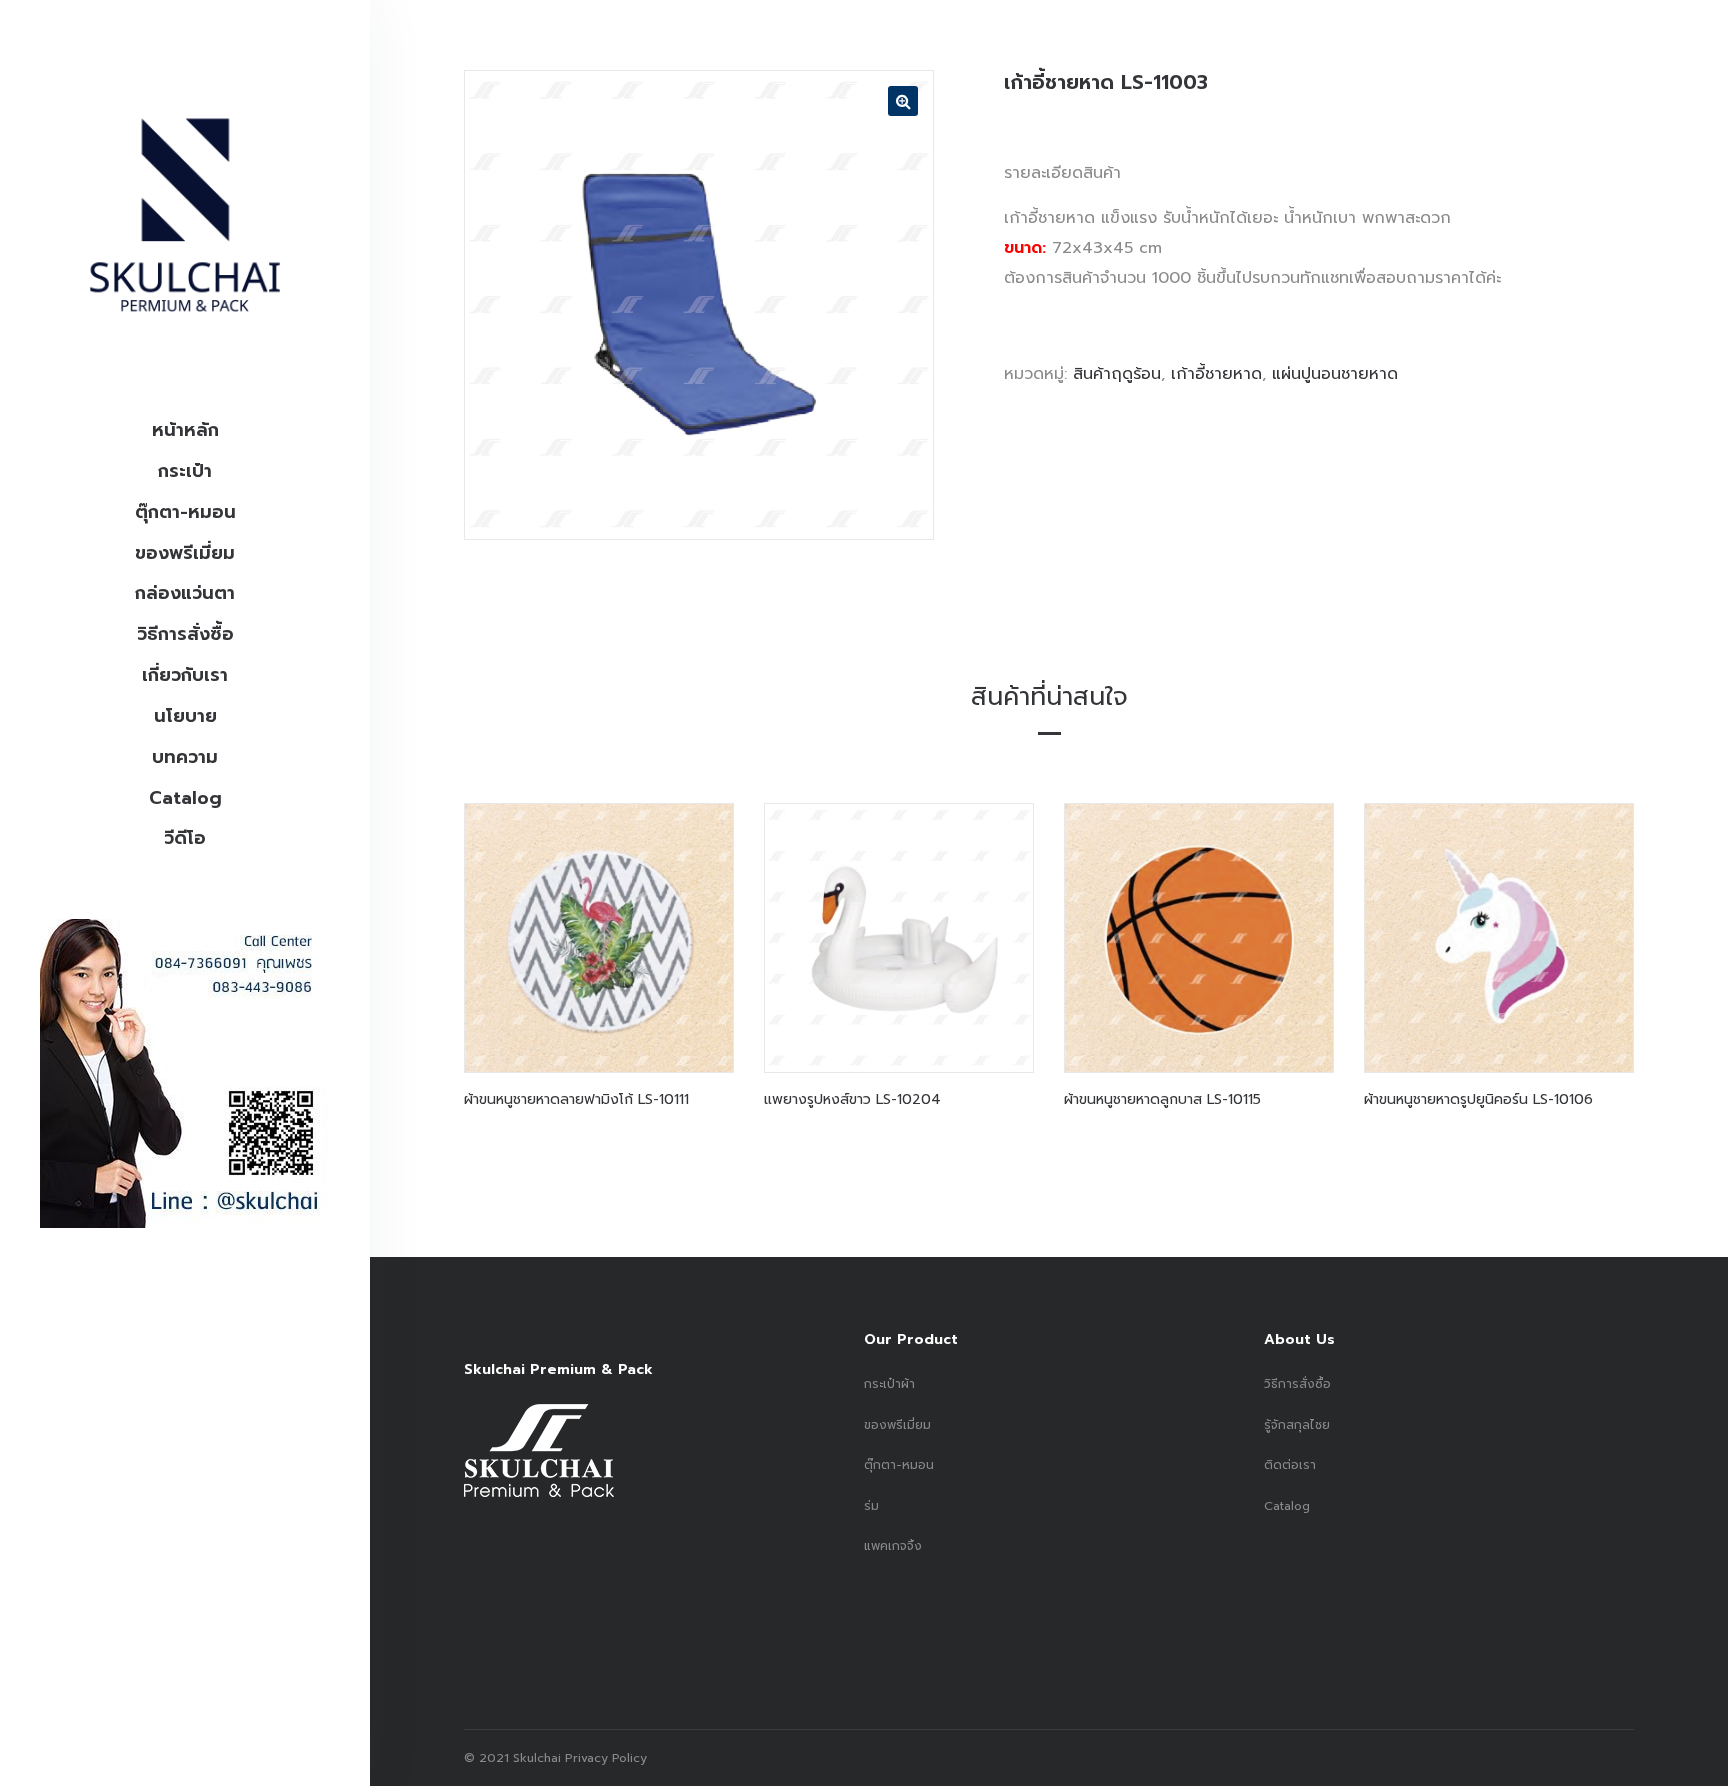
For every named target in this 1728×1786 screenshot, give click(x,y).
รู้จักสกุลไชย (1297, 1425)
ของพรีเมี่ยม (185, 553)
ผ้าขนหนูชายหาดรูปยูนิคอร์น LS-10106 (1478, 1099)
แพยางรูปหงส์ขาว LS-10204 (852, 1099)
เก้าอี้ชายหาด (1216, 374)
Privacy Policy (604, 1758)
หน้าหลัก (185, 430)
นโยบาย (185, 716)
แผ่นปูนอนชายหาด (1335, 374)
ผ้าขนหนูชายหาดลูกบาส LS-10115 (1162, 1099)
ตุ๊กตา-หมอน (185, 512)
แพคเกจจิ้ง (893, 1546)
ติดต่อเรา (1290, 1465)
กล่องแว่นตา (185, 593)
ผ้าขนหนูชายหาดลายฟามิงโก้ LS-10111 (576, 1099)
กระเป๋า (185, 471)
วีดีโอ (185, 838)
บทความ (185, 757)
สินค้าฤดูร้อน (1117, 374)
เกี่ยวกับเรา (185, 675)
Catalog (185, 798)
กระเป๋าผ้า (889, 1384)
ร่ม (871, 1506)
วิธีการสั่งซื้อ (185, 634)
